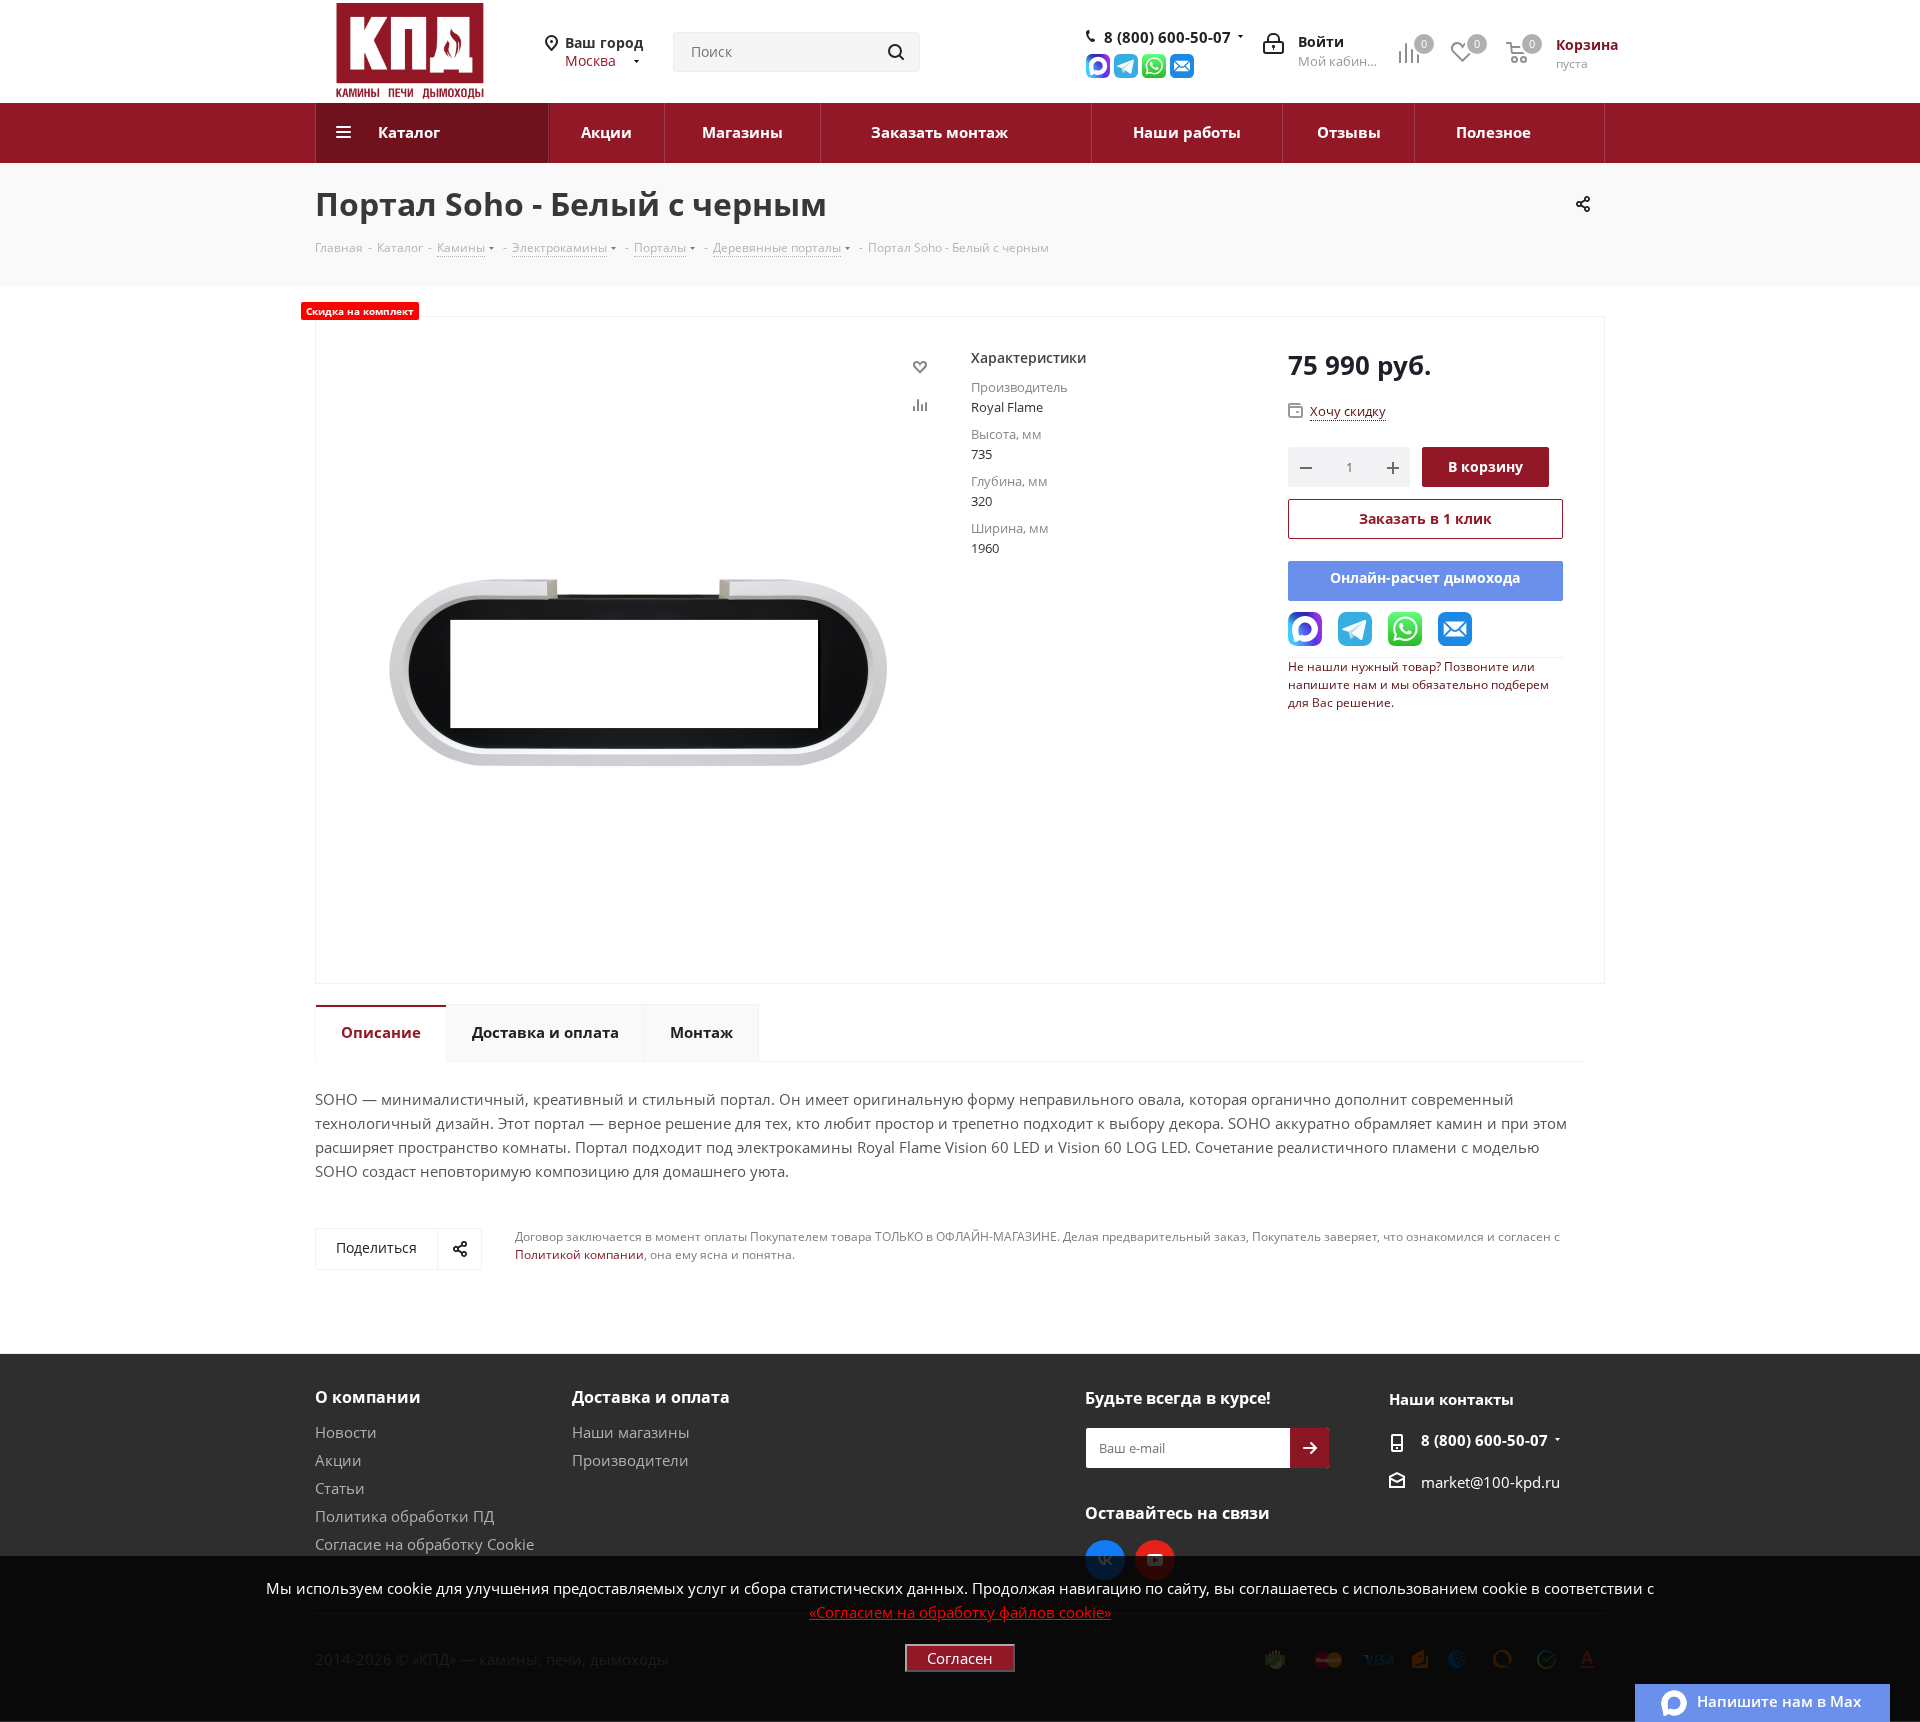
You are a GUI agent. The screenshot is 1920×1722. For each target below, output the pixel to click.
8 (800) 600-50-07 (1167, 37)
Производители (630, 1460)
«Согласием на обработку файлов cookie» (960, 1612)
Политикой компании (579, 1254)
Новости (346, 1432)
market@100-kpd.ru (1490, 1482)
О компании (368, 1397)
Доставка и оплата (651, 1397)
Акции (338, 1460)
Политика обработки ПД (404, 1516)
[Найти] (896, 52)
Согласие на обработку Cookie (424, 1544)
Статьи (340, 1488)
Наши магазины (631, 1432)
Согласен (960, 1658)
